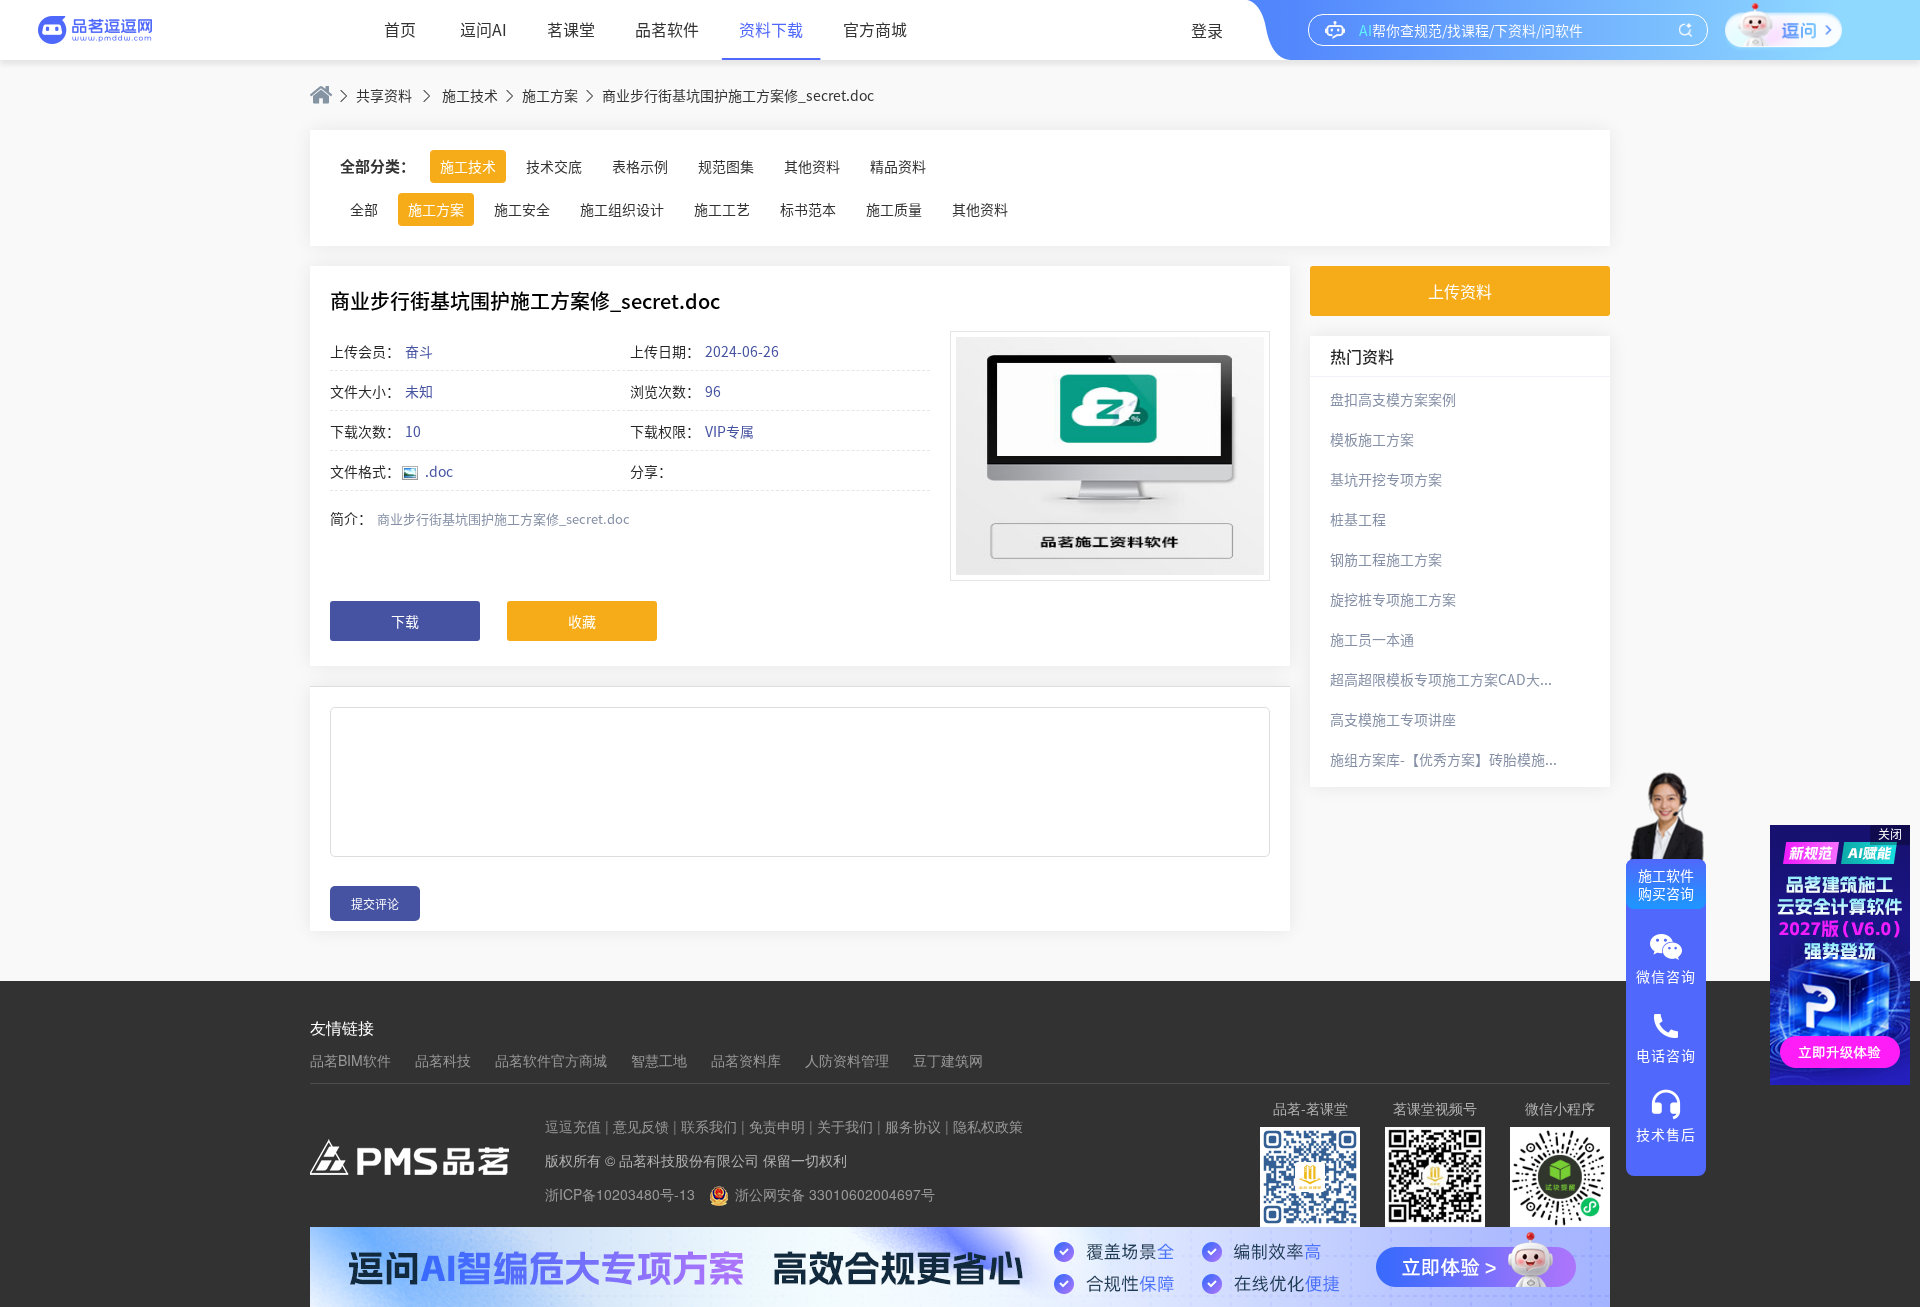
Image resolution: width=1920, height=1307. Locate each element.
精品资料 (898, 166)
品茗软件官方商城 (551, 1060)
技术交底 (554, 166)
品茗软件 (667, 29)
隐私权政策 (988, 1126)
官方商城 (875, 29)
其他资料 (812, 166)
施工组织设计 (622, 209)
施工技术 (470, 95)
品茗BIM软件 (350, 1060)
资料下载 (771, 29)
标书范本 (808, 209)
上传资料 (1460, 291)
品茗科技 (443, 1060)
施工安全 (522, 209)
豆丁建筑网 (948, 1060)
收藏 (582, 621)
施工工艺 (722, 209)
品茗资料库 (746, 1060)
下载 (405, 621)
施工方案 (550, 95)
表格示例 (640, 166)
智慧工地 (659, 1060)
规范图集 (726, 166)
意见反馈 (641, 1126)
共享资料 (384, 95)
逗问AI (483, 29)
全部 (364, 209)
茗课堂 (571, 29)
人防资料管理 (847, 1060)
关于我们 (845, 1126)
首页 (400, 29)
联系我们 (709, 1126)
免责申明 (777, 1126)
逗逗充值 (573, 1126)
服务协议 (913, 1126)
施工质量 (894, 209)
